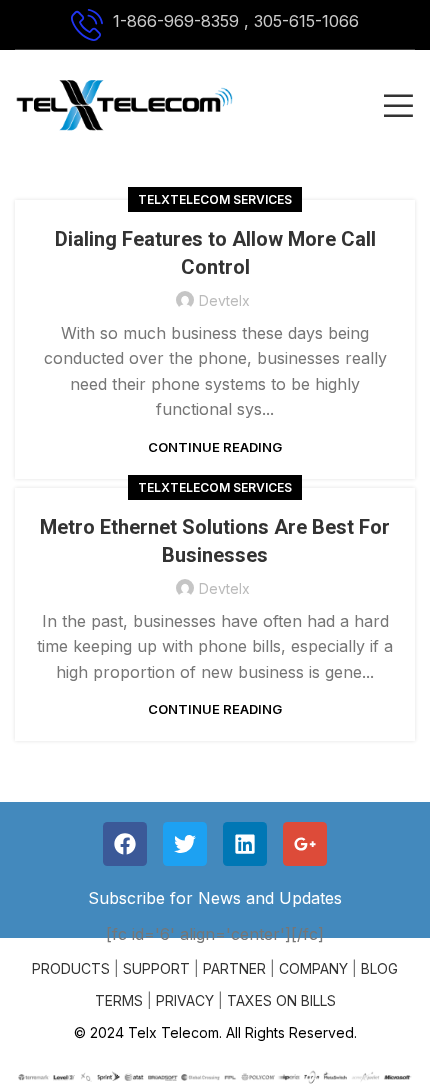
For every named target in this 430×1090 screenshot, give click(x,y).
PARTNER (234, 968)
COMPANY (313, 968)
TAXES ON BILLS (281, 1000)
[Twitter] (185, 844)
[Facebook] (125, 844)
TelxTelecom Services (215, 199)
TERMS (119, 1000)
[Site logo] (124, 103)
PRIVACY (185, 1000)
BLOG (379, 968)
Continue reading (215, 447)
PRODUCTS (71, 968)
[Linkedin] (245, 844)
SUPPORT (156, 968)
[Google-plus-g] (305, 844)
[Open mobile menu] (398, 105)
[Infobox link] (215, 25)
